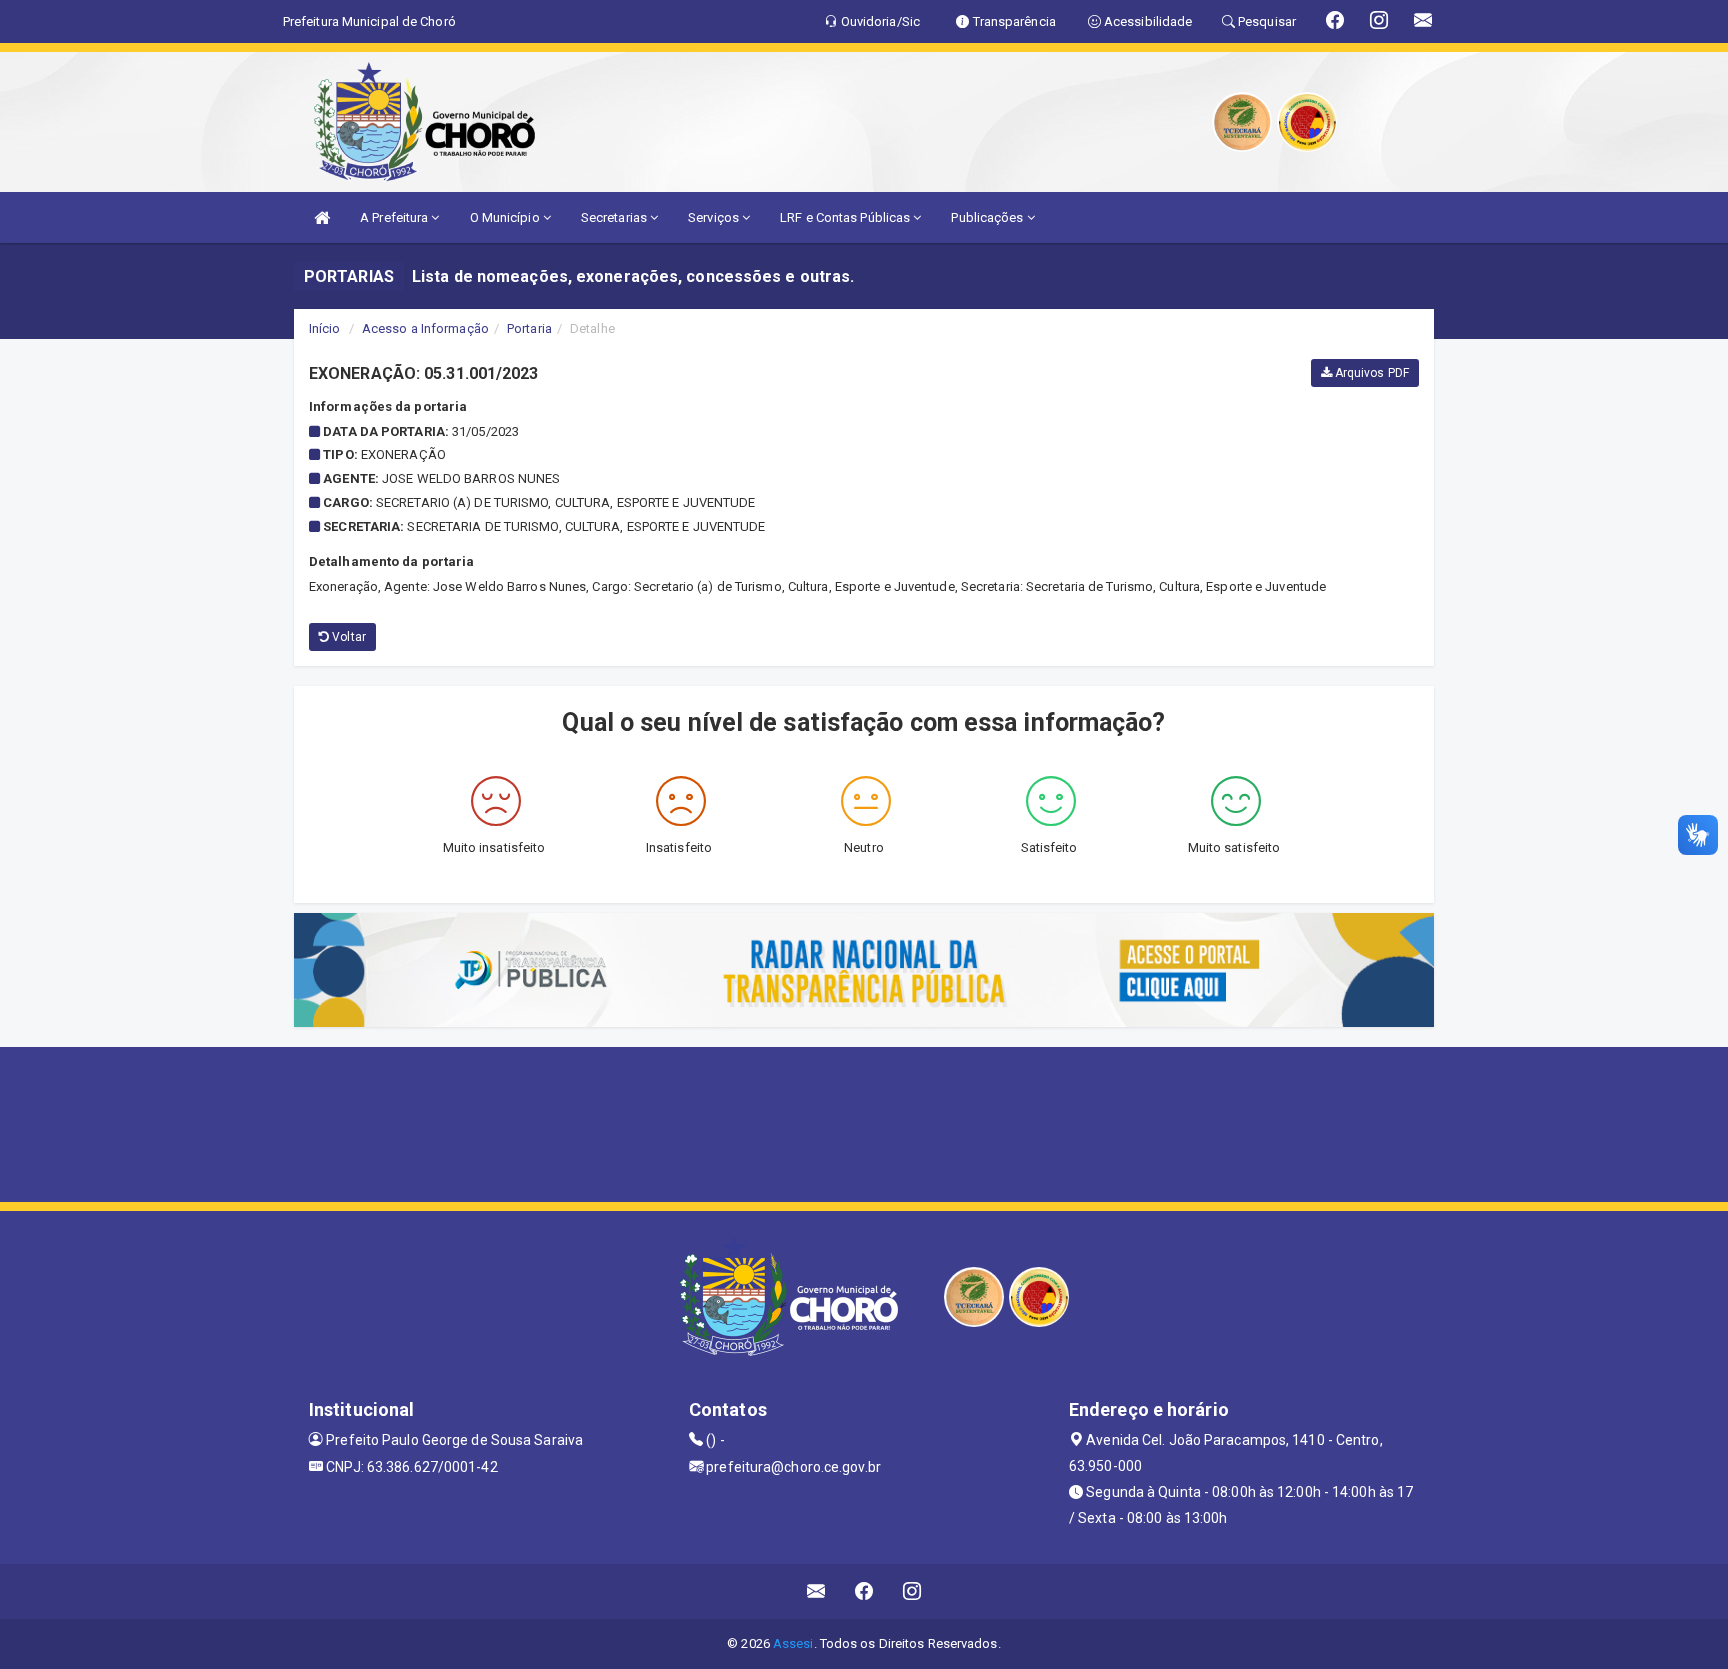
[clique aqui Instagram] (912, 1591)
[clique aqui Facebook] (864, 1591)
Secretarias (615, 217)
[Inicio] (322, 217)
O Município (506, 217)
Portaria (529, 328)
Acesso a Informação (425, 328)
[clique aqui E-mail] (816, 1591)
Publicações (988, 217)
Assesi (793, 1643)
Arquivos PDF (1370, 373)
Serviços (715, 217)
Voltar (347, 637)
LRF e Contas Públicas (846, 217)
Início (325, 328)
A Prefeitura (395, 217)
